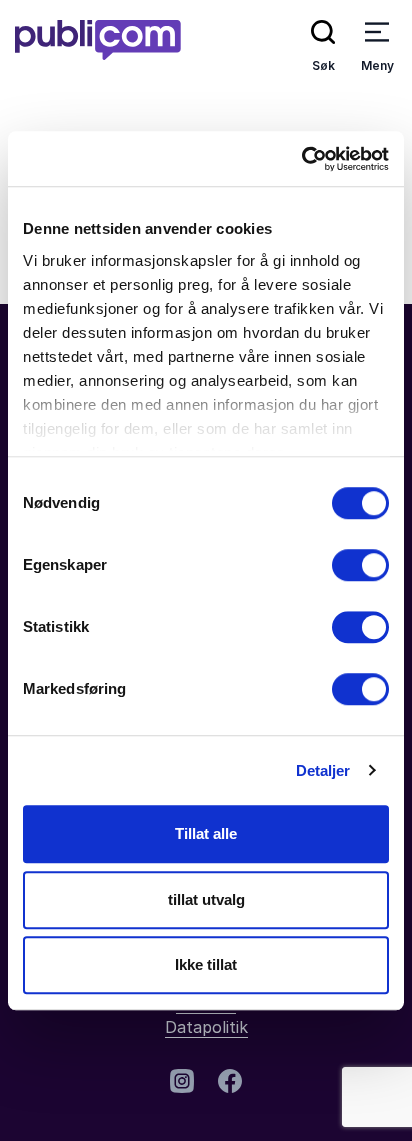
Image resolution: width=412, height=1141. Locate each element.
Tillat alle (206, 833)
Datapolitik (206, 1027)
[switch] (360, 565)
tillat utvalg (206, 899)
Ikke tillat (206, 964)
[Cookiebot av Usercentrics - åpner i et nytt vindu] (301, 159)
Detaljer (323, 770)
